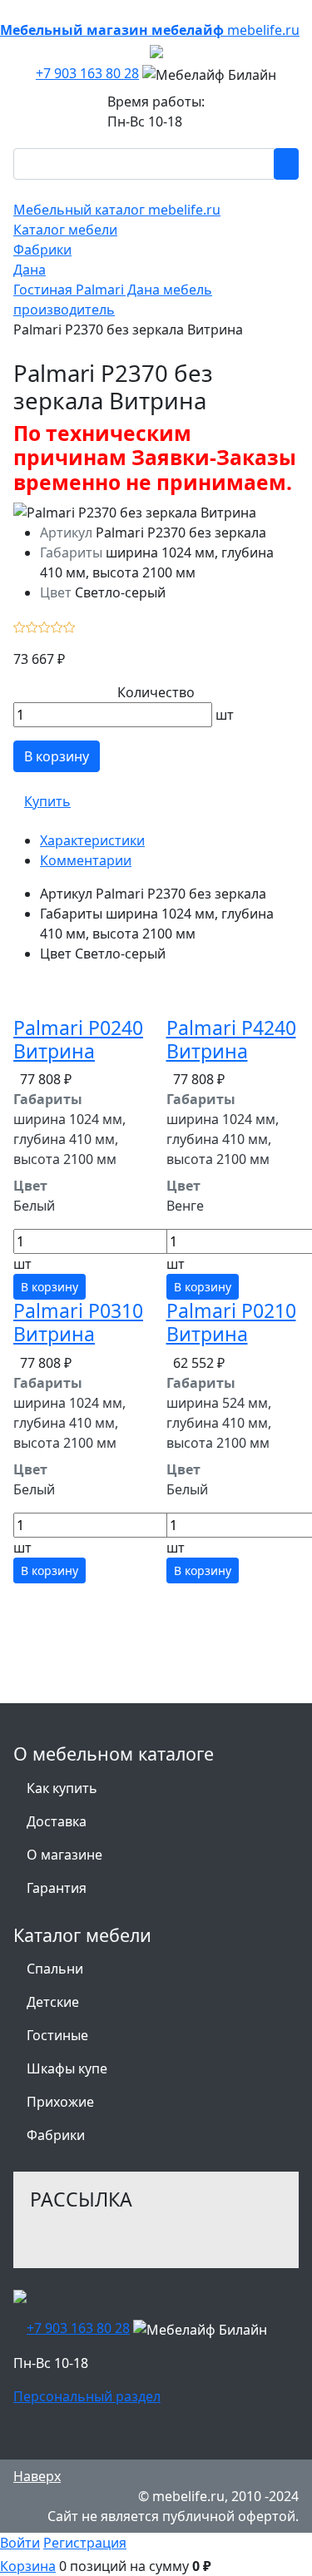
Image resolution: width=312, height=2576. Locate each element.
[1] (20, 626)
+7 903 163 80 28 (87, 73)
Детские (53, 2002)
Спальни (55, 1969)
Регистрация (85, 2543)
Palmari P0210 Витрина (231, 1322)
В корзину (57, 756)
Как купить (62, 1788)
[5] (69, 626)
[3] (45, 626)
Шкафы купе (67, 2068)
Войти (20, 2543)
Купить (47, 801)
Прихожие (60, 2102)
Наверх (37, 2476)
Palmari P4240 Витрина (231, 1039)
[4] (57, 626)
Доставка (57, 1821)
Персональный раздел (87, 2396)
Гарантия (57, 1888)
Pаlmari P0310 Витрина (78, 1322)
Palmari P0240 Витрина (78, 1039)
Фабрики (56, 2135)
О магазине (64, 1855)
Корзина (28, 2566)
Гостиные (57, 2035)
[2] (32, 626)
